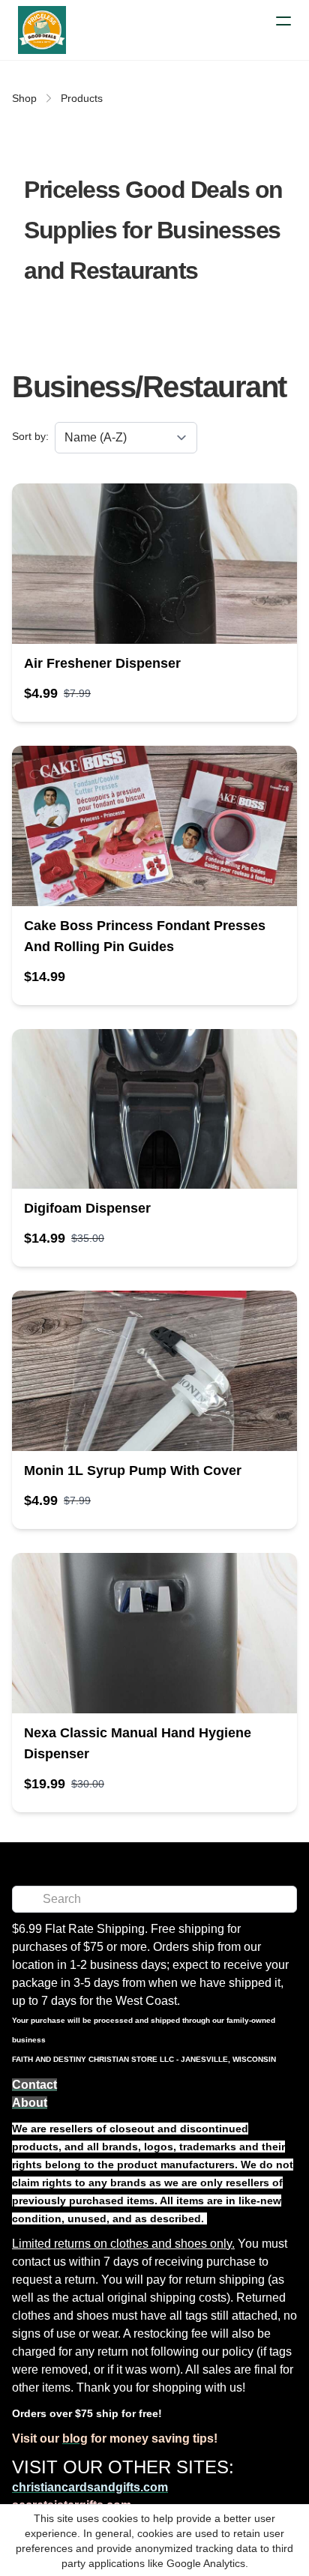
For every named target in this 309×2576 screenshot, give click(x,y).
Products (82, 98)
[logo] (42, 30)
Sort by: (30, 436)
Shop (24, 98)
